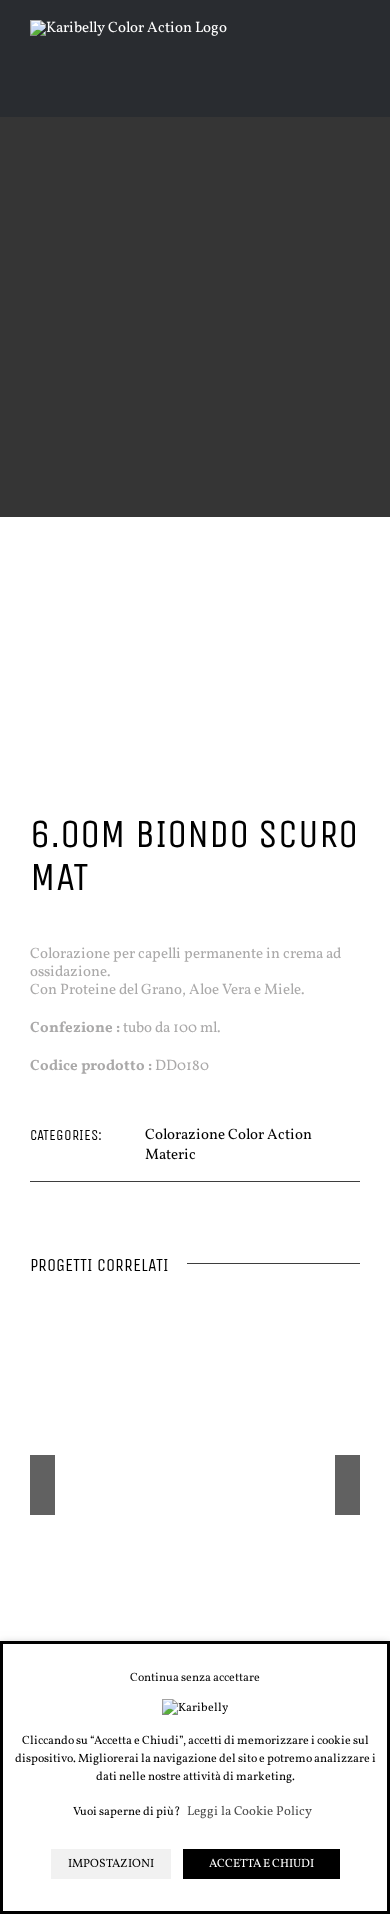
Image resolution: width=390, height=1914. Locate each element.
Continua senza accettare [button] (195, 1678)
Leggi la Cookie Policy (249, 1812)
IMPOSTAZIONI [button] (111, 1864)
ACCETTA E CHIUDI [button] (261, 1864)
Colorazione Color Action (228, 1135)
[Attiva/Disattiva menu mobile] (352, 60)
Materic (170, 1155)
